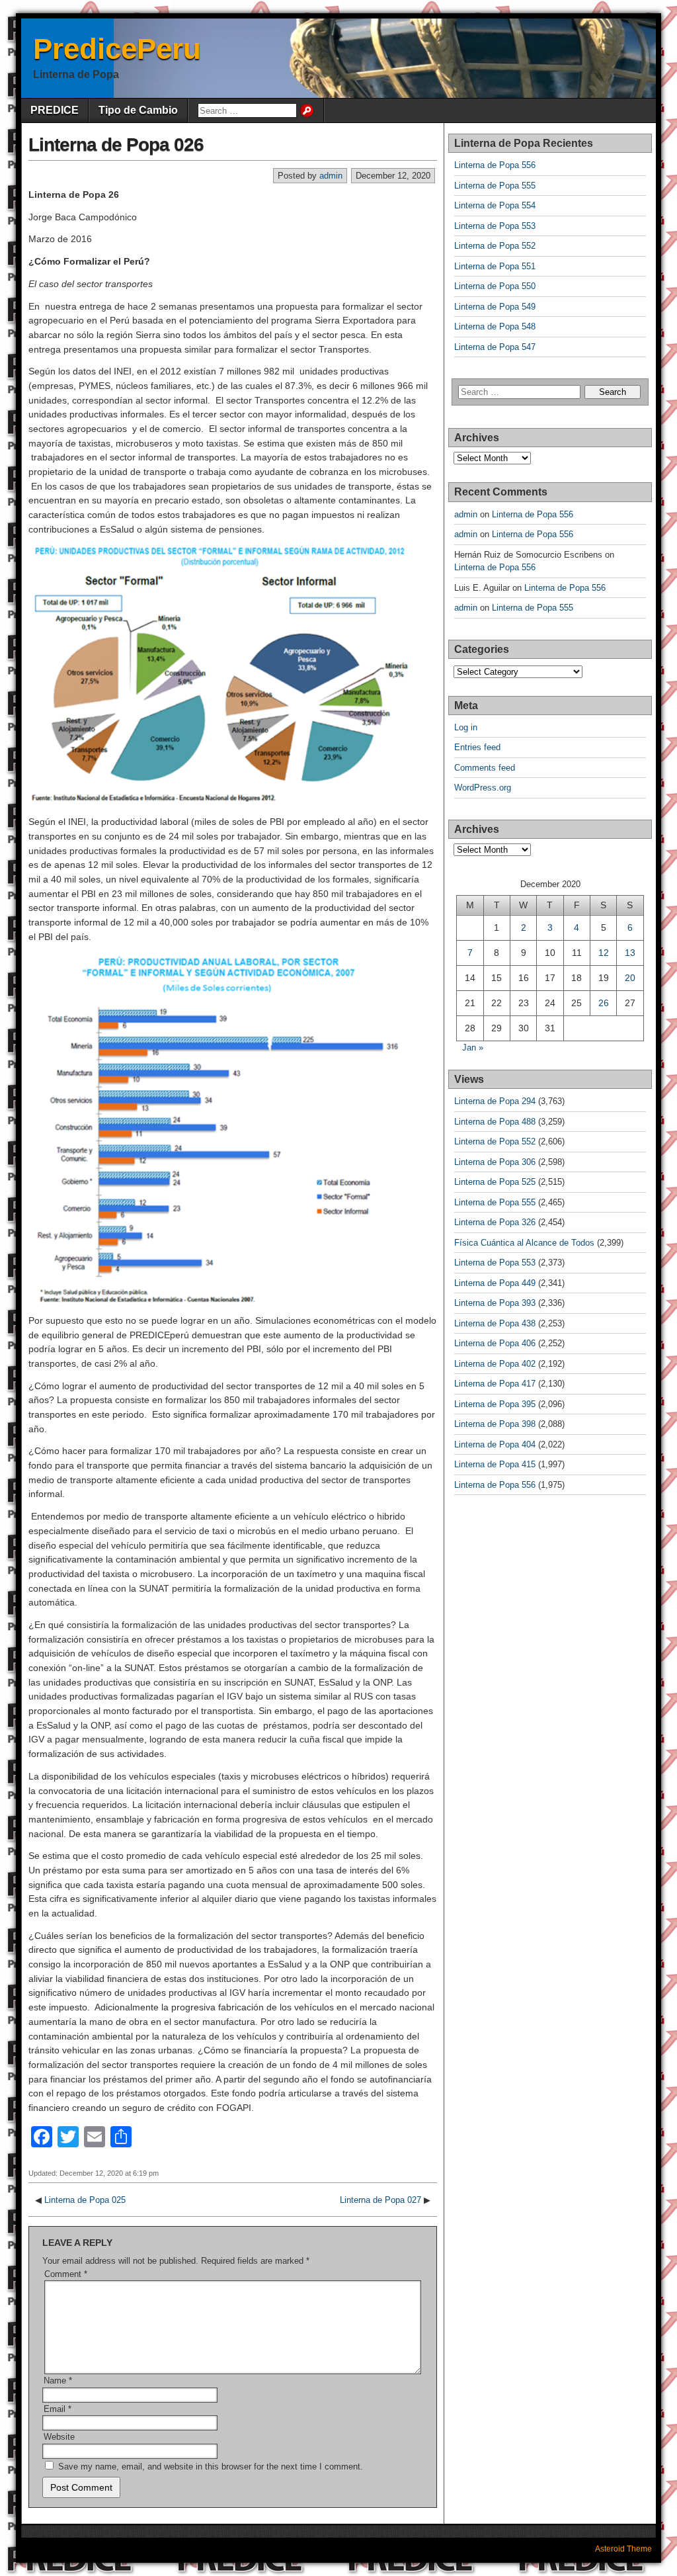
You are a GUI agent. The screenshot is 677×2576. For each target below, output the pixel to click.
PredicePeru (117, 49)
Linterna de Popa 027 (380, 2200)
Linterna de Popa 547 (495, 347)
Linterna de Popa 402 (495, 1364)
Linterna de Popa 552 (495, 246)
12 (604, 953)
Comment (66, 2274)
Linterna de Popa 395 (495, 1404)
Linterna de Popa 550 (495, 286)
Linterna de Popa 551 (495, 266)
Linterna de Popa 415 (495, 1464)
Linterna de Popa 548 (495, 326)
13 (630, 953)
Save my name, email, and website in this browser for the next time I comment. (211, 2467)
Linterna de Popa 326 (495, 1222)
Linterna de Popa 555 (495, 186)
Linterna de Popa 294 (495, 1101)
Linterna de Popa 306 (495, 1162)
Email (58, 2409)
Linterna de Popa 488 (495, 1122)
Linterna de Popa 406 (495, 1343)
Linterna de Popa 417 (495, 1384)
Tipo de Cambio (138, 110)
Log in (466, 727)
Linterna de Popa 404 (495, 1444)
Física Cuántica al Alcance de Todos (524, 1243)
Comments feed (485, 768)
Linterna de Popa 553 (495, 226)
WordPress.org (483, 788)
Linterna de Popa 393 (495, 1303)
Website (59, 2437)
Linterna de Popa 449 (495, 1283)
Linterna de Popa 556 (495, 165)
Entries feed (477, 747)
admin (331, 176)
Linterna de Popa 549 (495, 307)
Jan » (473, 1048)
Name (58, 2381)
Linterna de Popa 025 (85, 2200)
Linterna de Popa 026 (116, 145)
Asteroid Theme (623, 2549)
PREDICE (55, 110)
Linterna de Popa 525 (495, 1182)
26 (604, 1003)
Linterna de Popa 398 (495, 1424)
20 (630, 978)
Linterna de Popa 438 (495, 1323)
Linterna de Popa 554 (495, 205)
